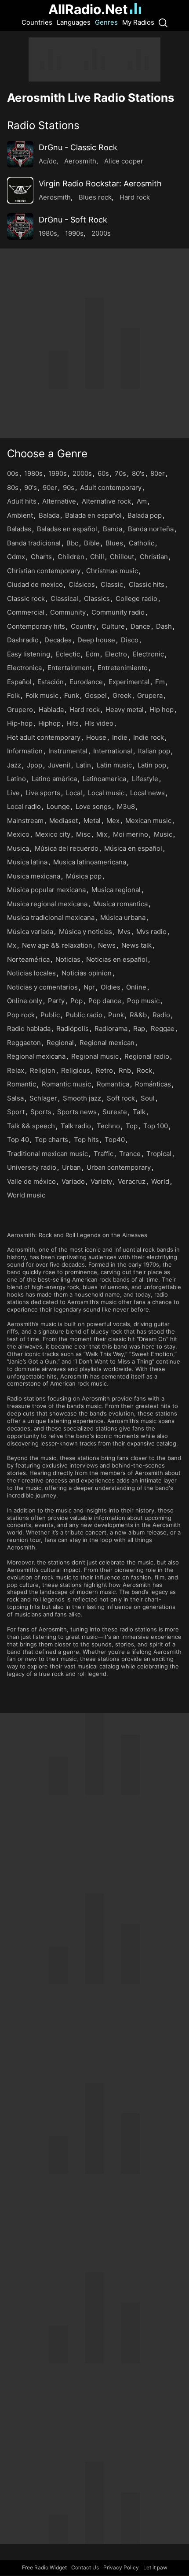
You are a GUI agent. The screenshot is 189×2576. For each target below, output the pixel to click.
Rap (139, 1029)
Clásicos (82, 584)
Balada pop (145, 515)
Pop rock (21, 1015)
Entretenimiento (123, 668)
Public (50, 1015)
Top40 (115, 1140)
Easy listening (29, 654)
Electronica (24, 668)
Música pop (84, 876)
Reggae (163, 1029)
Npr (89, 987)
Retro (104, 1070)
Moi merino (131, 834)
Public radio (84, 1015)
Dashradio (23, 640)
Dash (164, 626)
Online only (25, 1001)
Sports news (77, 1112)
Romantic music (66, 1084)
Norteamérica (28, 959)
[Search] (163, 22)
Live (13, 793)
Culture (113, 626)
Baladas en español (67, 529)
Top (132, 1126)
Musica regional (116, 890)
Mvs (124, 932)
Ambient (20, 515)
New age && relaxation (57, 945)
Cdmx (16, 557)
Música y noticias (85, 932)
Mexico (18, 834)
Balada (49, 515)
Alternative (59, 501)
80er (158, 473)
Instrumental (68, 751)
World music (26, 1195)
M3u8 (126, 806)
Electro (116, 654)
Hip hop (162, 710)
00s (13, 473)
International (113, 751)
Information (25, 751)
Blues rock (95, 197)
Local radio (24, 806)
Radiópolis (73, 1029)
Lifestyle (145, 779)
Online (136, 987)
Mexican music (148, 821)
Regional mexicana (36, 1056)
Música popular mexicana (46, 890)
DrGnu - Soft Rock (73, 220)
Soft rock (121, 1098)
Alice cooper (124, 161)
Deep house (96, 640)
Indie (120, 737)
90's (31, 487)
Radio (161, 1015)
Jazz (14, 765)
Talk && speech (31, 1126)
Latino (16, 779)
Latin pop (152, 765)
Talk (139, 1112)
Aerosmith (80, 161)
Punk (116, 1015)
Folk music (42, 695)
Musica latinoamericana (90, 862)
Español (19, 682)
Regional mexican (107, 1043)
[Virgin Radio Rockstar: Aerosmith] (20, 190)
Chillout (122, 557)
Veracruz (132, 1181)
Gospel (96, 695)
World (160, 1181)
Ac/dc (47, 161)
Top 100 (156, 1126)
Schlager (43, 1098)
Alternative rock (106, 501)
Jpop (35, 765)
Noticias (68, 959)
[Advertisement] (94, 59)
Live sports (43, 793)
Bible (92, 543)
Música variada (30, 932)
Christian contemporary (44, 571)
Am (142, 501)
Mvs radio (151, 932)
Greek (122, 695)
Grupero (20, 710)
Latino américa (54, 779)
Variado (73, 1181)
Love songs (93, 806)
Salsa (15, 1098)
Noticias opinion (87, 973)
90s (69, 487)
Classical (64, 599)
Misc (83, 834)
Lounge (58, 806)
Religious (76, 1070)
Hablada (51, 710)
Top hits (86, 1140)
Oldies (111, 987)
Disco (130, 640)
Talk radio (76, 1126)
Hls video (99, 723)
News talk (136, 945)
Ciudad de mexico (35, 584)
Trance (130, 1154)
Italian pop (154, 751)
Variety (101, 1181)
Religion (43, 1070)
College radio (136, 599)
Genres (106, 22)
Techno (108, 1126)
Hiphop (49, 723)
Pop (76, 1001)
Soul (148, 1098)
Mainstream (25, 821)
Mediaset (64, 821)
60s (103, 473)
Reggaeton (24, 1043)
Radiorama (111, 1029)
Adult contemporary (111, 487)
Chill (97, 557)
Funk (72, 695)
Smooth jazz (82, 1098)
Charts (41, 557)
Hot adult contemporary (44, 737)
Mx (12, 945)
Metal (92, 821)
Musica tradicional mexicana (51, 917)
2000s (101, 233)
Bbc (72, 543)
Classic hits (147, 584)
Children (71, 557)
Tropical (159, 1154)
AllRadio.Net (88, 9)
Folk (13, 695)
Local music (106, 793)
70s (120, 473)
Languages (74, 22)
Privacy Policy (121, 2567)
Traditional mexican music (47, 1154)
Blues (114, 543)
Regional (60, 1043)
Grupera (150, 695)
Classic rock (26, 599)
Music (163, 834)
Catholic (142, 543)
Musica (18, 848)
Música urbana (123, 917)
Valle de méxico (31, 1181)
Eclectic (68, 654)
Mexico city (53, 834)
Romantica (113, 1084)
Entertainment (70, 668)
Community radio (118, 612)
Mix (102, 834)
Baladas (19, 529)
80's (138, 473)
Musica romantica (120, 904)
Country (83, 626)
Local (74, 793)
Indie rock (149, 737)
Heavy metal (125, 710)
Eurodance (86, 682)
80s (13, 487)
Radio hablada (29, 1029)
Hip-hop (20, 723)
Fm (160, 682)
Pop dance (105, 1001)
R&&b (138, 1015)
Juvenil (59, 765)
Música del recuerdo (67, 848)
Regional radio (147, 1056)
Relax (16, 1070)
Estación (51, 682)
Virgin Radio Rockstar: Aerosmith (100, 183)
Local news (147, 793)
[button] (94, 125)
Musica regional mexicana (47, 904)
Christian (154, 557)
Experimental (129, 682)
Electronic (148, 654)
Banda (113, 529)
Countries (37, 22)
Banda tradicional (34, 543)
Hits (73, 723)
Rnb (125, 1070)
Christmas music (112, 571)
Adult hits (22, 501)
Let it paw (155, 2567)
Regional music (95, 1056)
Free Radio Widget (44, 2567)
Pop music (143, 1001)
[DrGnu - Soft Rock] (20, 226)
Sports (41, 1112)
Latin (84, 765)
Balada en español (93, 515)
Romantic (22, 1084)
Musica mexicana (34, 876)
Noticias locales (31, 973)
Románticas (153, 1084)
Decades (58, 640)
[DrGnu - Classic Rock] (20, 154)
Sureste (115, 1112)
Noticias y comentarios (42, 987)
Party (56, 1001)
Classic (112, 584)
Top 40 (18, 1140)
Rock (144, 1070)
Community (68, 612)
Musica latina (27, 862)
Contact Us (85, 2567)
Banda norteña (151, 529)
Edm (93, 654)
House (96, 737)
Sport (16, 1112)
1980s (48, 233)
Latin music (114, 765)
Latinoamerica (104, 779)
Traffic (104, 1154)
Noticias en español (117, 959)
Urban (71, 1167)
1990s (74, 233)
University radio (32, 1167)
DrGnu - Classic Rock (78, 147)
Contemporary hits (36, 626)
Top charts (51, 1140)
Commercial (26, 612)
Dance (140, 626)
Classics (97, 599)
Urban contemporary (119, 1167)
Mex (113, 821)
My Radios (138, 22)
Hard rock (135, 197)
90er (50, 487)
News (107, 945)
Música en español (133, 848)
